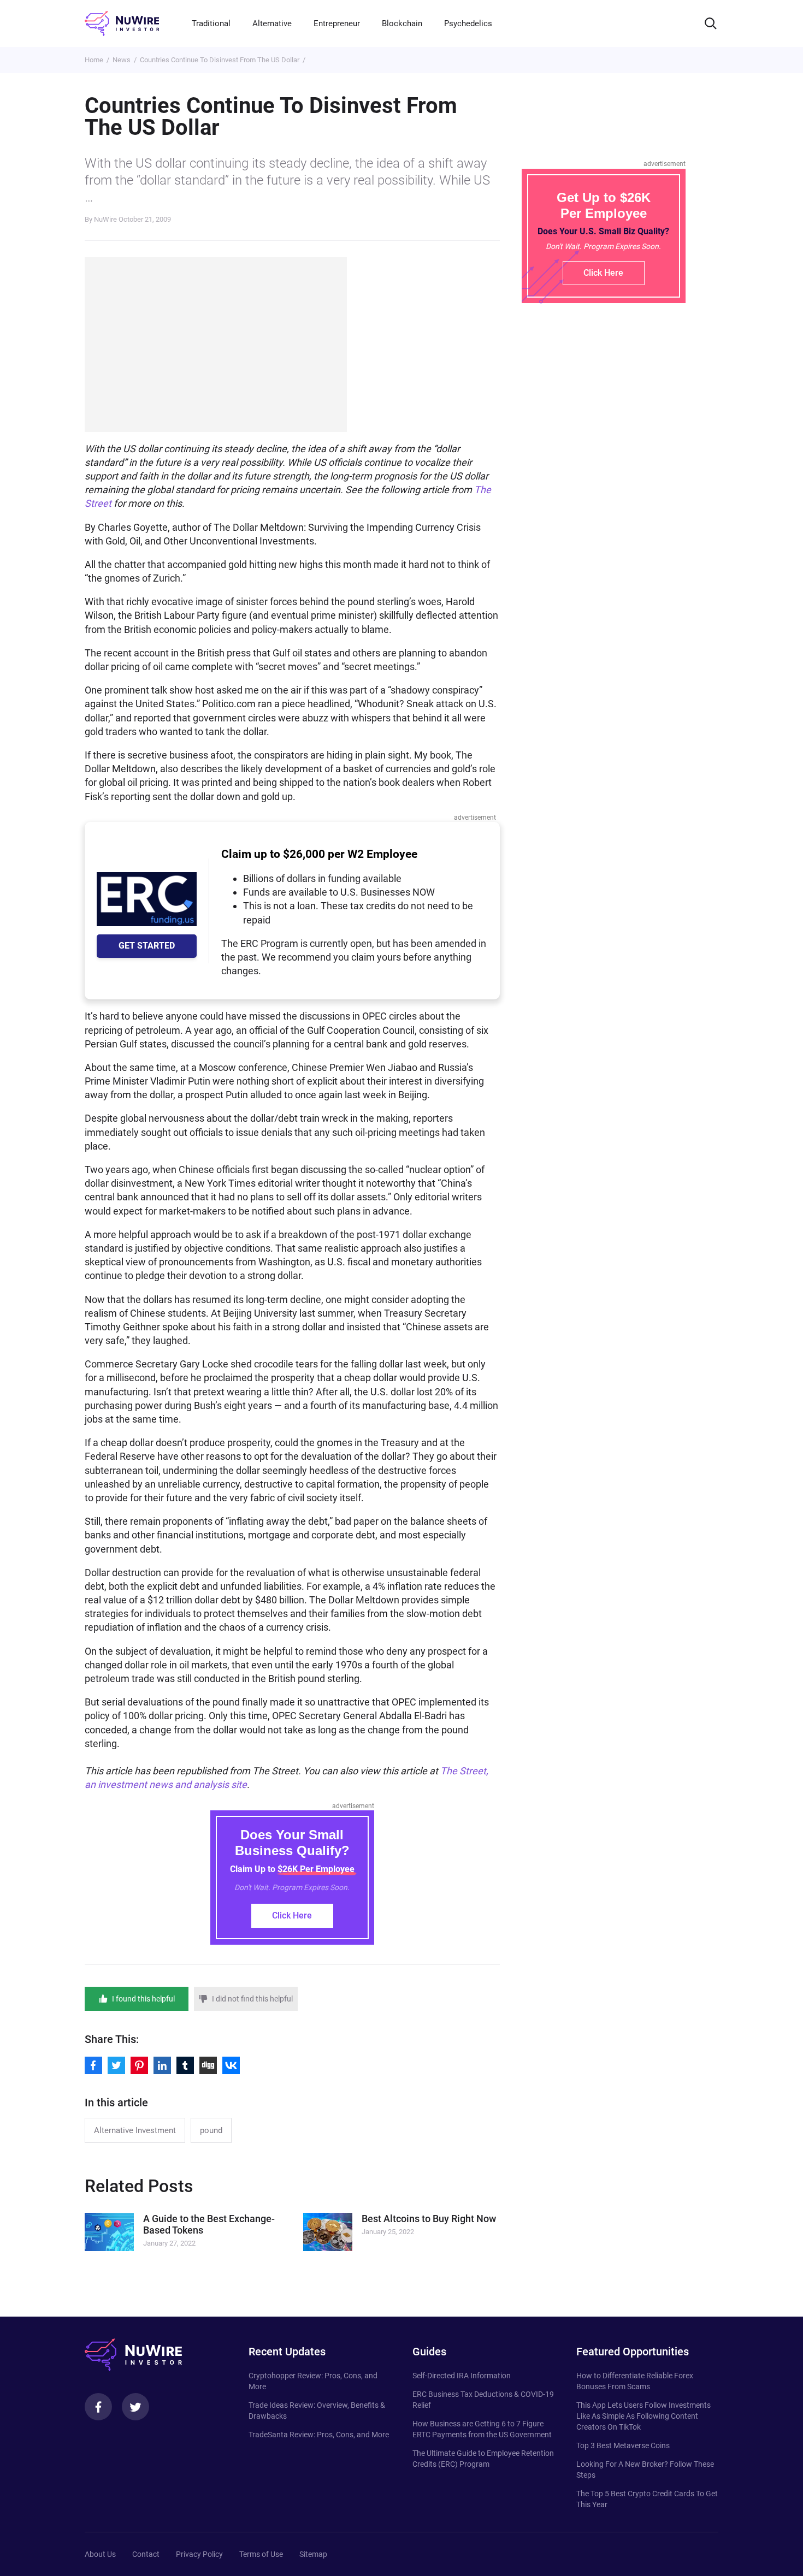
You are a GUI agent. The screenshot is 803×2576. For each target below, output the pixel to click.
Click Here (292, 1915)
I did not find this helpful (252, 1999)
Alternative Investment (135, 2130)
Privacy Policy (199, 2554)
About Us (100, 2554)
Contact (146, 2554)
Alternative (272, 23)
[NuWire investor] (122, 23)
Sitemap (313, 2554)
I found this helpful (143, 1999)
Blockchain (402, 23)
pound (211, 2130)
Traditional (211, 23)
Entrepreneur (337, 23)
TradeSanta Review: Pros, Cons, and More (319, 2435)
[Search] (711, 23)
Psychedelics (468, 23)
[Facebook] (98, 2407)
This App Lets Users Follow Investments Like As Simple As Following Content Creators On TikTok (643, 2416)
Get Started (147, 946)
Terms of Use (261, 2554)
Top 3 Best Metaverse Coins (623, 2445)
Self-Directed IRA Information (462, 2376)
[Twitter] (135, 2407)
